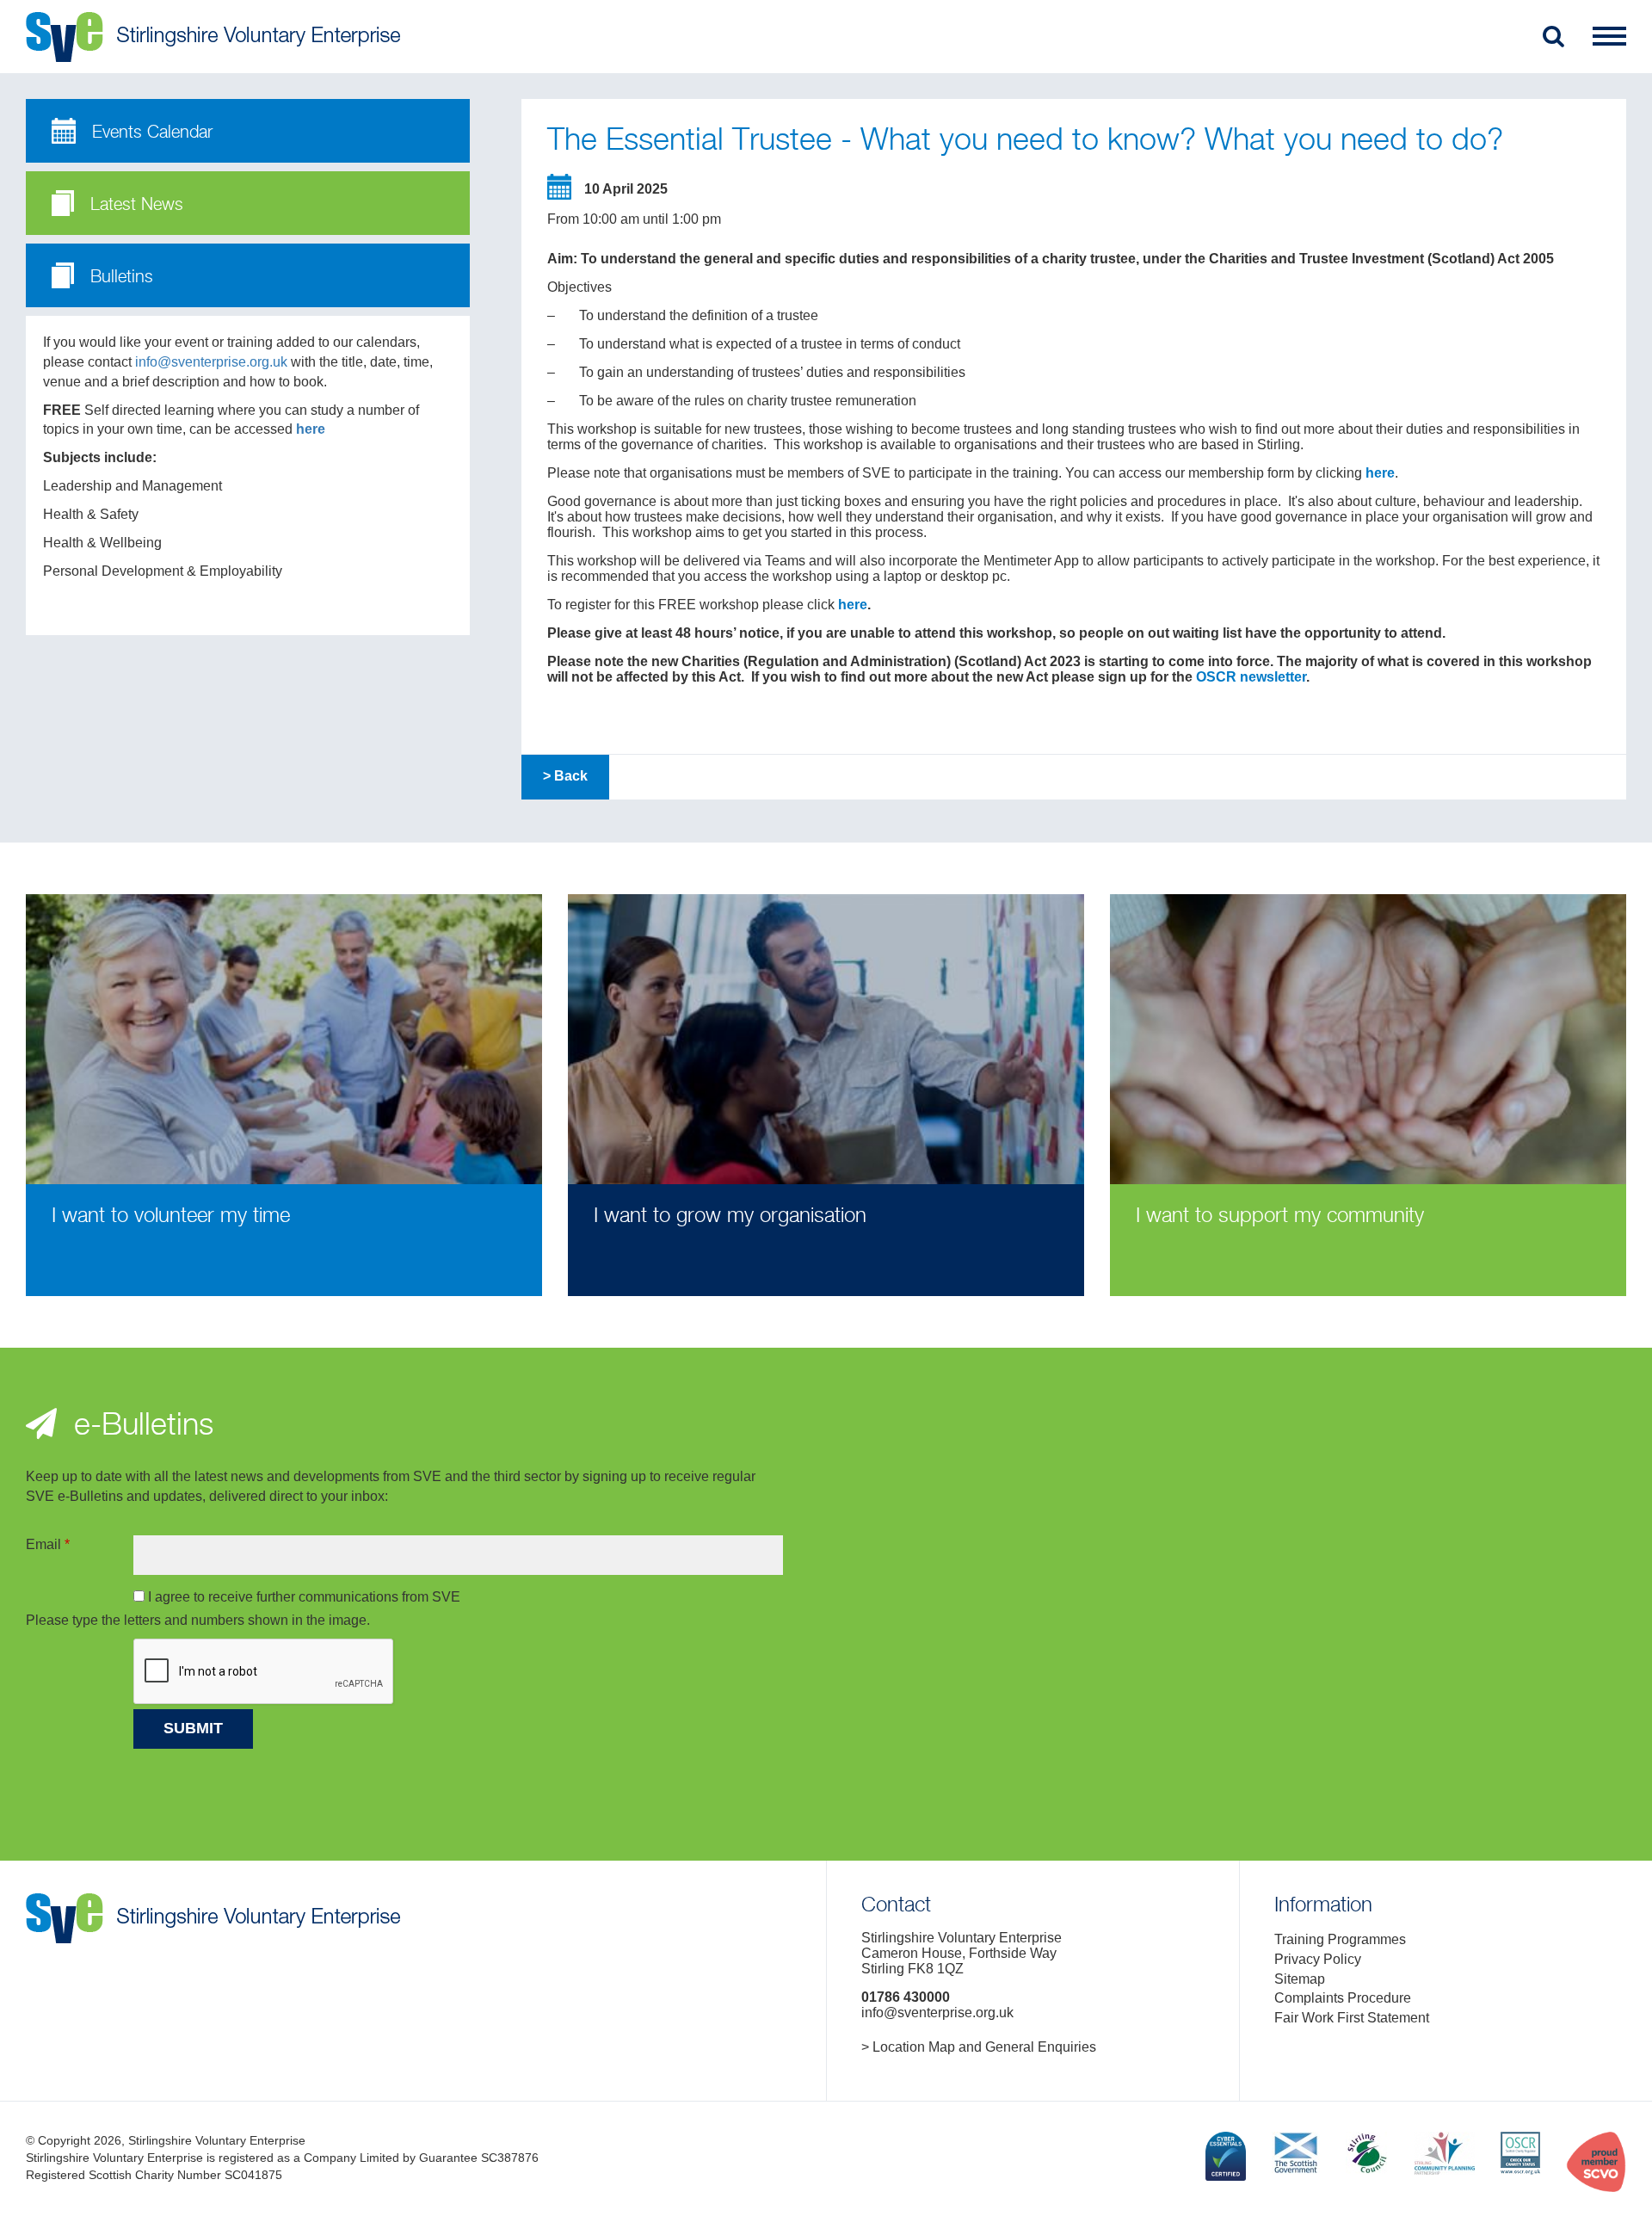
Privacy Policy (1318, 1959)
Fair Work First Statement (1352, 2018)
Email (48, 1544)
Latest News (134, 205)
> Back (565, 776)
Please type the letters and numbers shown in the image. (198, 1620)
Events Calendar (150, 133)
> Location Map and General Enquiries (979, 2047)
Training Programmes (1340, 1939)
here (311, 429)
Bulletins (119, 278)
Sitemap (1300, 1979)
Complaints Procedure (1343, 1998)
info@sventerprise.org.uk (211, 362)
